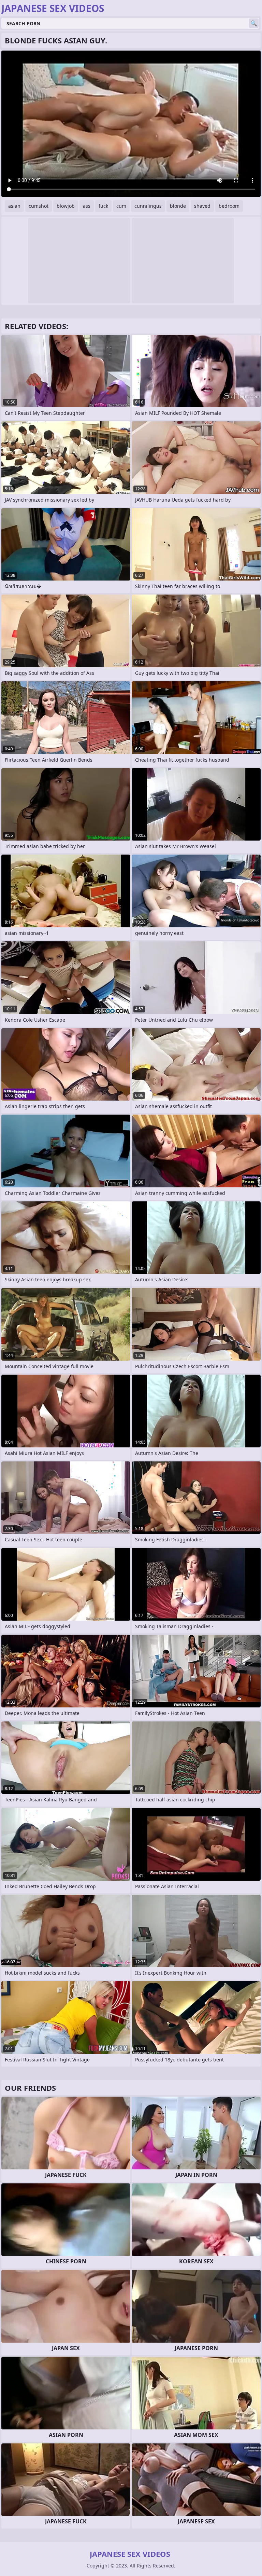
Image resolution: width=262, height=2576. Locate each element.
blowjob (66, 206)
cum (121, 206)
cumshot (39, 206)
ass (87, 206)
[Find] (254, 23)
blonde (178, 206)
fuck (103, 206)
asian (14, 206)
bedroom (229, 206)
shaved (202, 206)
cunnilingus (148, 206)
